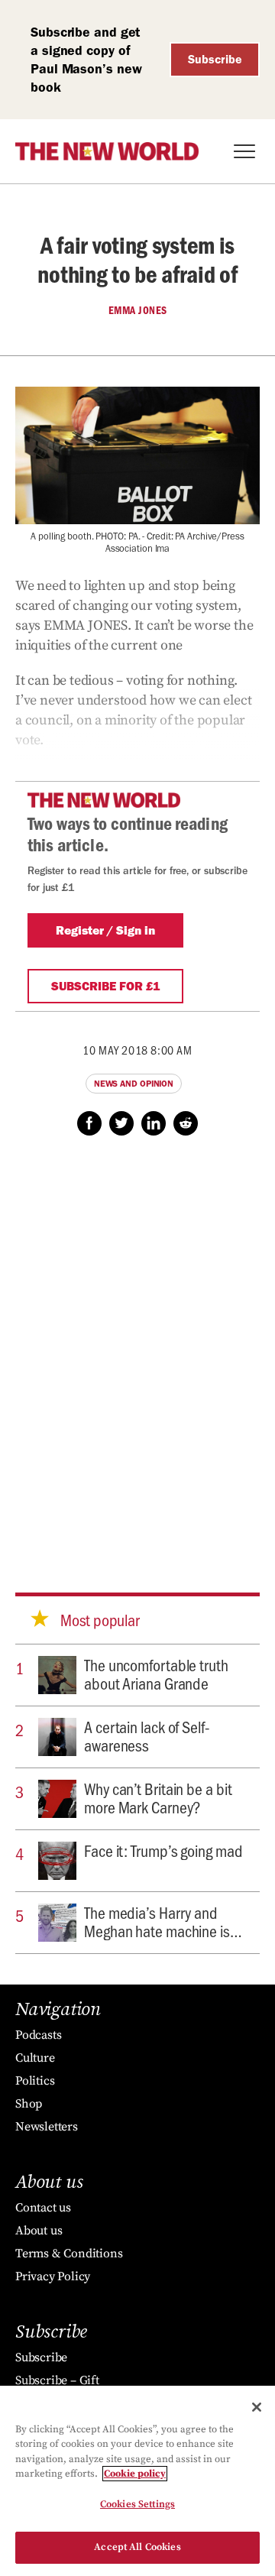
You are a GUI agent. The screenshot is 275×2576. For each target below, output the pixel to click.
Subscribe (215, 59)
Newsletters (47, 2127)
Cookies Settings (137, 2504)
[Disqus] (137, 1350)
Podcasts (38, 2035)
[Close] (257, 2407)
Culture (35, 2058)
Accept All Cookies (137, 2547)
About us (39, 2231)
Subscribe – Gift (57, 2380)
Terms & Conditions (69, 2254)
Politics (35, 2081)
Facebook (89, 1123)
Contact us (43, 2208)
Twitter (121, 1123)
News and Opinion (134, 1084)
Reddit (186, 1123)
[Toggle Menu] (244, 151)
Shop (29, 2104)
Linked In (154, 1123)
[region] (137, 2481)
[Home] (107, 151)
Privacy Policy (53, 2276)
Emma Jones (138, 310)
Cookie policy (135, 2474)
